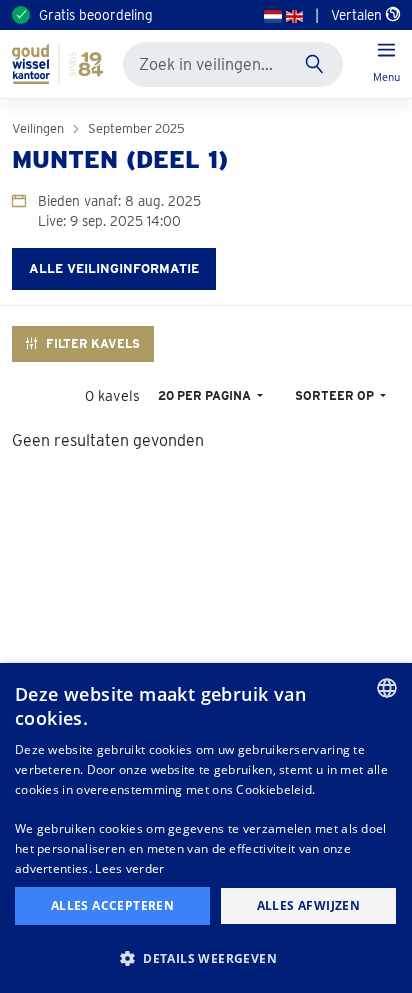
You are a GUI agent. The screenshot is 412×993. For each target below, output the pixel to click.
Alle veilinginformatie (114, 268)
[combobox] (387, 688)
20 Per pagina (206, 395)
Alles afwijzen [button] (309, 905)
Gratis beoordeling (96, 15)
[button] (206, 958)
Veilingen (38, 128)
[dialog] (206, 828)
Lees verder (129, 868)
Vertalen (358, 15)
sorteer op (336, 395)
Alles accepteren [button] (112, 905)
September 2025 (136, 128)
